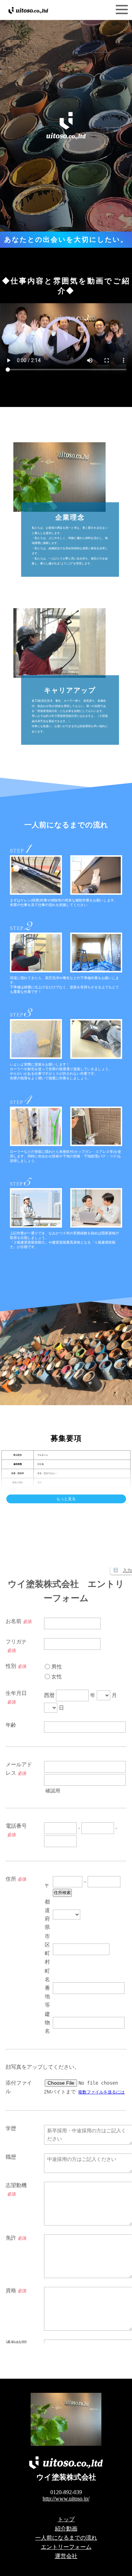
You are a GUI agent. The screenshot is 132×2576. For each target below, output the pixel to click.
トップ (66, 2519)
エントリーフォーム (66, 2547)
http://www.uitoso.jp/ (66, 2499)
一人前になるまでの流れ (66, 2538)
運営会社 (66, 2556)
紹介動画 (66, 2529)
